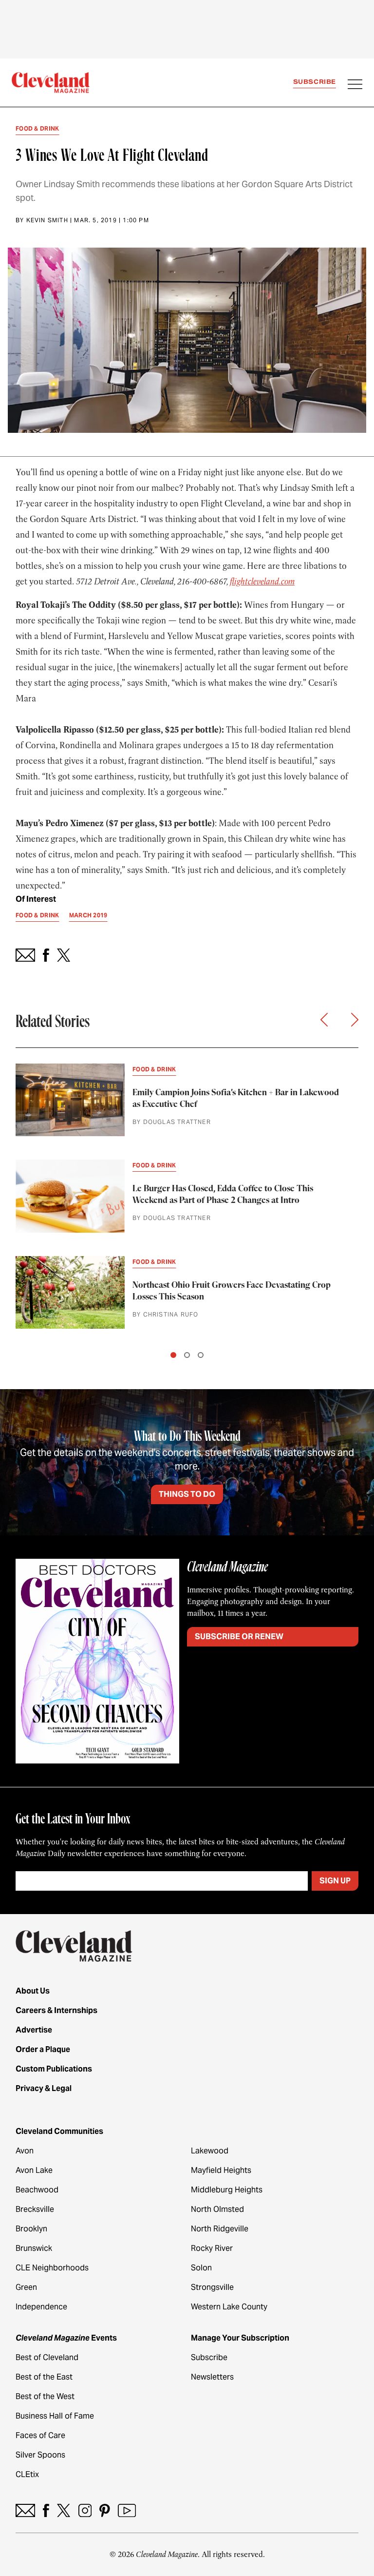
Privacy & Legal (44, 2088)
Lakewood (210, 2151)
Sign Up (335, 1881)
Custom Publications (54, 2069)
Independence (41, 2307)
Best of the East (44, 2377)
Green (26, 2287)
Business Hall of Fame (55, 2416)
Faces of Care (40, 2435)
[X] (64, 2510)
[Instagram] (85, 2510)
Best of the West (45, 2396)
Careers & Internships (56, 2010)
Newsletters (212, 2377)
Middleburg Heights (227, 2190)
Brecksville (35, 2209)
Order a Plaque (43, 2049)
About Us (33, 1991)
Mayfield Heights (221, 2170)
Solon (201, 2268)
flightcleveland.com (262, 581)
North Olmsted (217, 2209)
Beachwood (37, 2190)
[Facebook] (46, 2510)
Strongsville (212, 2287)
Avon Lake (34, 2170)
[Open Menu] (355, 85)
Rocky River (212, 2248)
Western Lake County (229, 2307)
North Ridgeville (220, 2229)
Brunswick (34, 2248)
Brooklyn (31, 2229)
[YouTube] (127, 2510)
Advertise (34, 2030)
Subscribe (315, 82)
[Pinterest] (105, 2510)
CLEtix (27, 2474)
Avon (25, 2151)
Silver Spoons (40, 2455)
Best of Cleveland (47, 2357)
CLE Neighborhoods (52, 2268)
